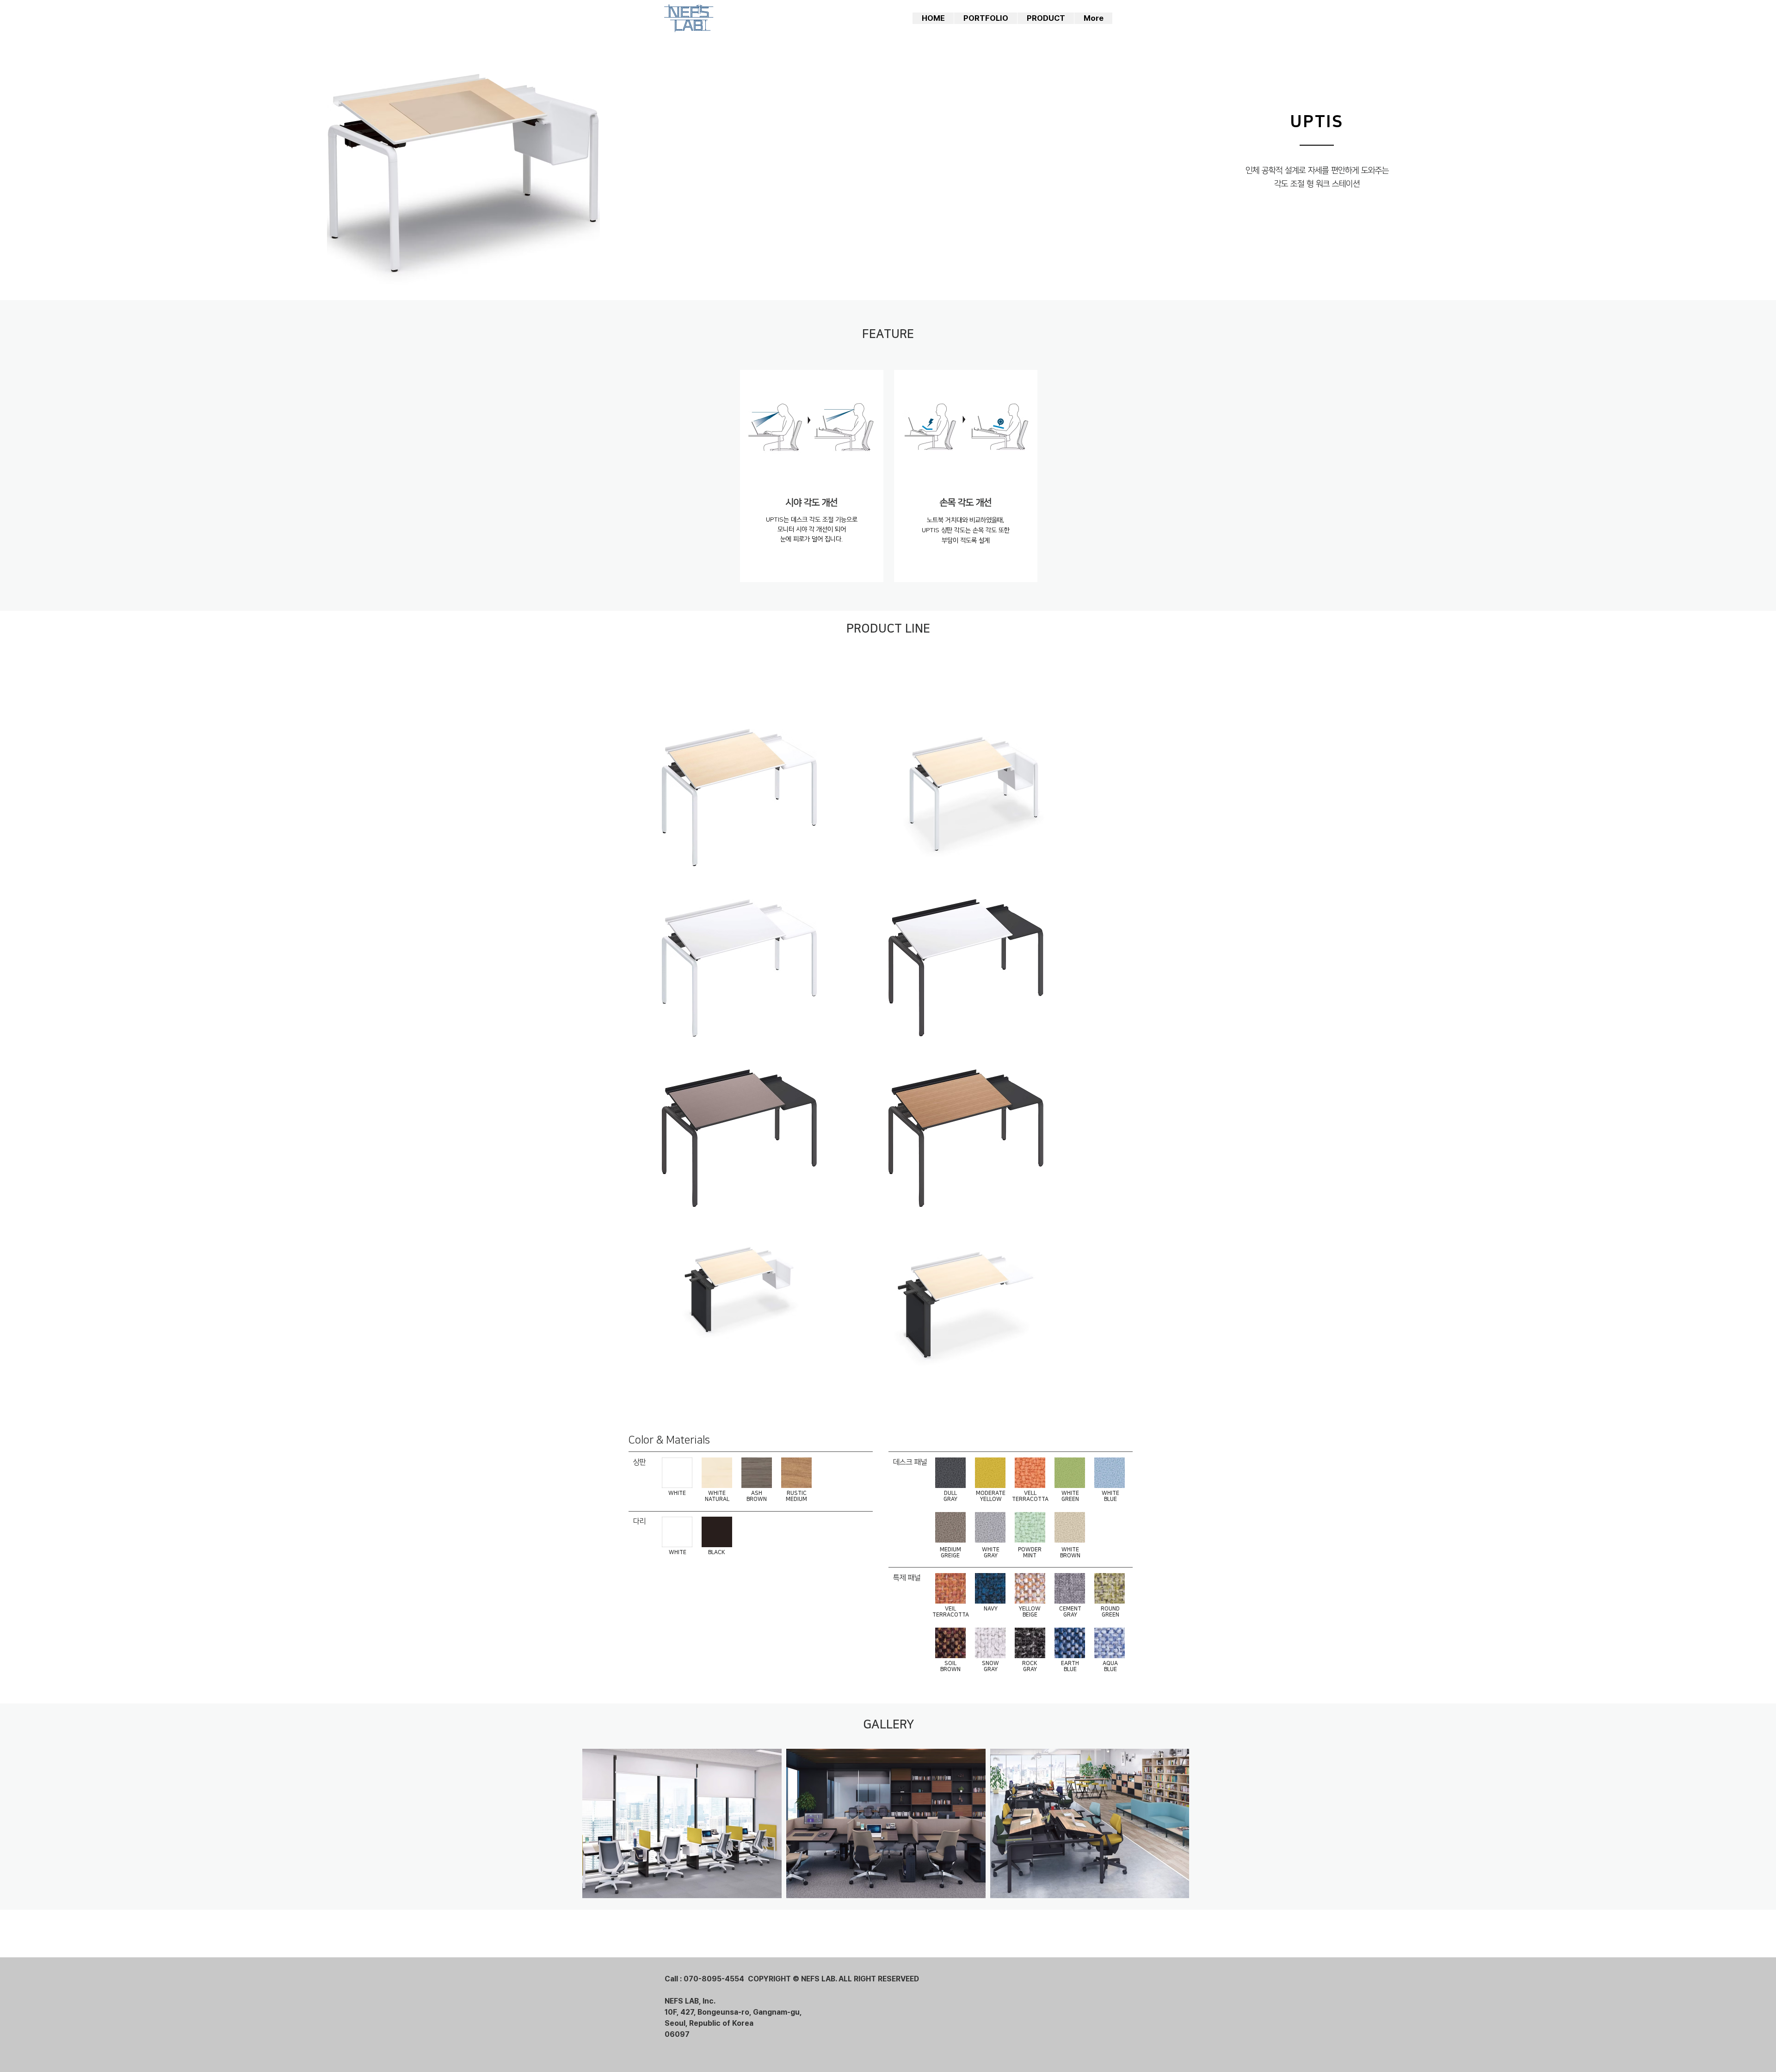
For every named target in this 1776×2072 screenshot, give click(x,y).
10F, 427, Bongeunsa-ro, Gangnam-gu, (733, 2012)
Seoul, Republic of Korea (709, 2023)
